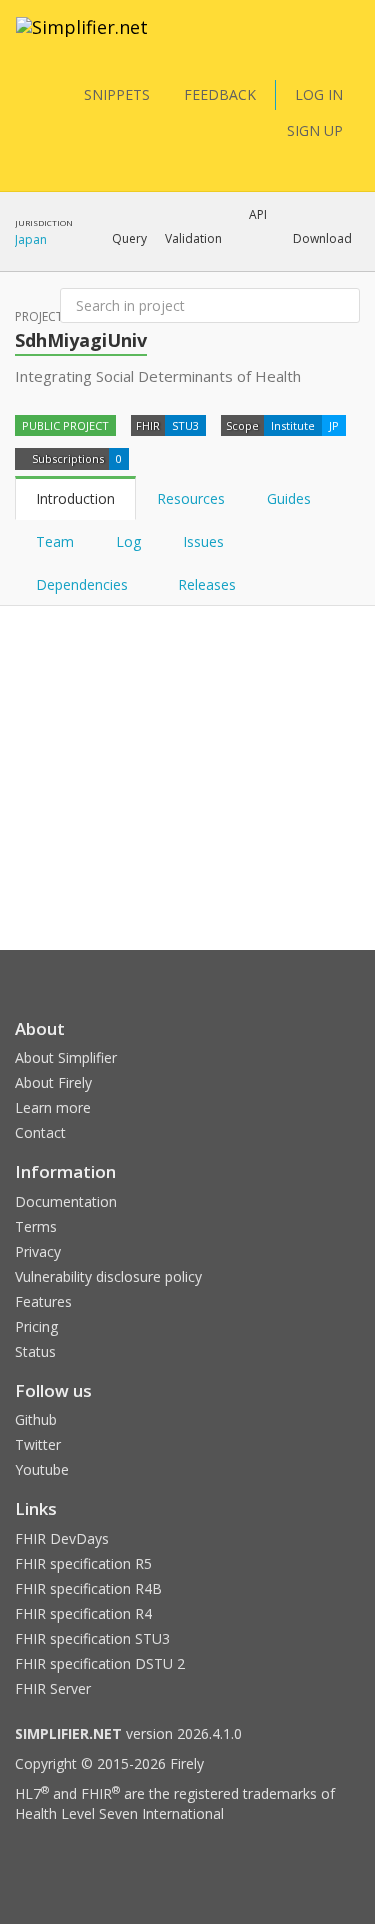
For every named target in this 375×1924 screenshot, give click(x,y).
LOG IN (319, 94)
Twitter (38, 1444)
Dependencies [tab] (84, 584)
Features (43, 1301)
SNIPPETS (117, 94)
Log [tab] (128, 541)
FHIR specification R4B (88, 1588)
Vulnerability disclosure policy (108, 1276)
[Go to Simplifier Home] (82, 40)
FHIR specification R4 (83, 1613)
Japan (31, 239)
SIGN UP (315, 130)
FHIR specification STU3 (92, 1638)
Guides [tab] (289, 498)
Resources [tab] (191, 498)
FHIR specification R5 (83, 1563)
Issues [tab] (203, 541)
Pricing (36, 1326)
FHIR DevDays (62, 1538)
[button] (129, 239)
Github (36, 1419)
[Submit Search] (343, 306)
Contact (40, 1132)
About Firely (53, 1082)
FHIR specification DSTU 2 (100, 1663)
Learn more (53, 1107)
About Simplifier (66, 1057)
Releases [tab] (207, 584)
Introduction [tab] (75, 498)
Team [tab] (55, 541)
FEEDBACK (220, 94)
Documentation (66, 1201)
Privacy (38, 1251)
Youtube (42, 1469)
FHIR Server (53, 1688)
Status (35, 1351)
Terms (36, 1226)
